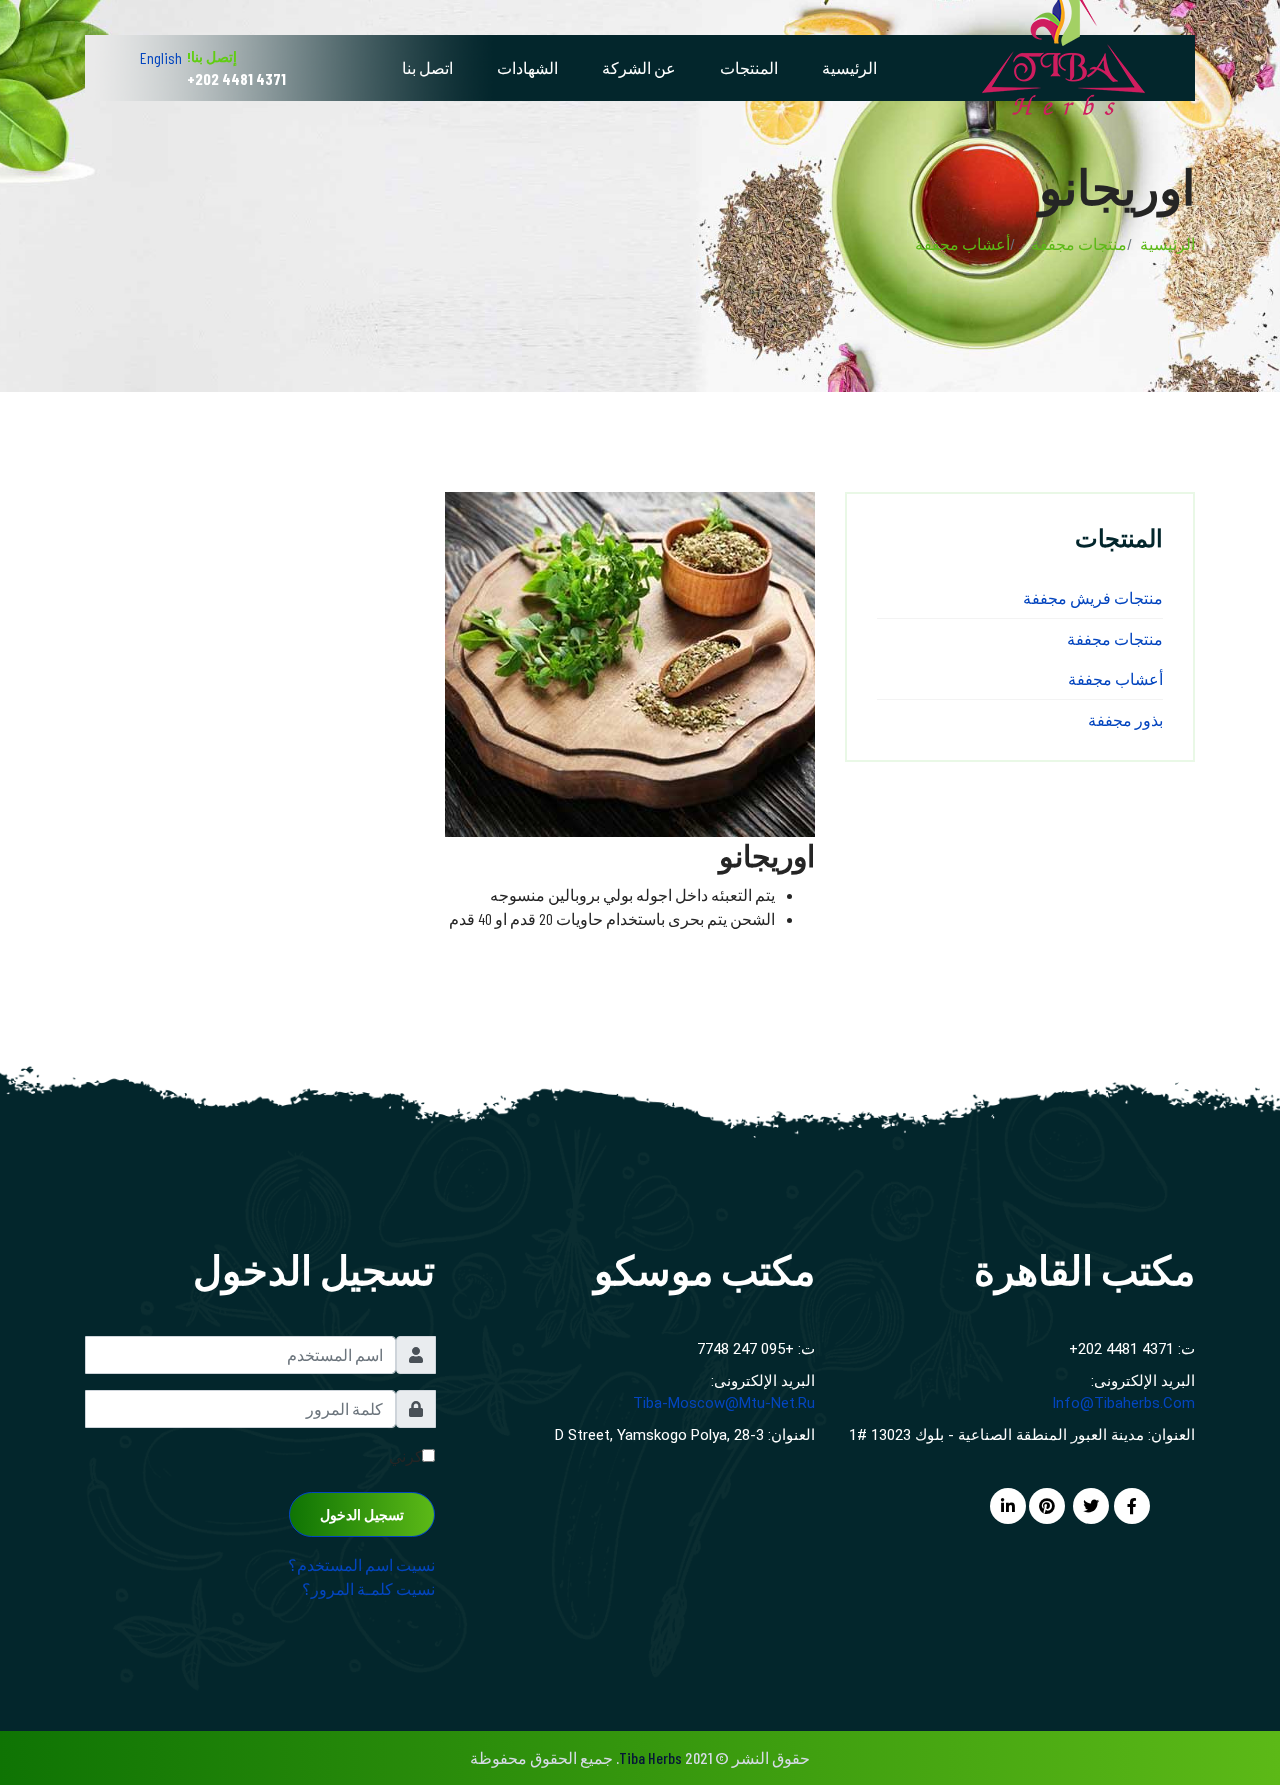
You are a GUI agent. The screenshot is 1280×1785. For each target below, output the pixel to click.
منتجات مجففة (1115, 638)
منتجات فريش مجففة (1093, 597)
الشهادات (527, 67)
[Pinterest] (1047, 1505)
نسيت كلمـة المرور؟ (368, 1588)
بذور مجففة (1125, 719)
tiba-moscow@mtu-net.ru (724, 1403)
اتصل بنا (427, 67)
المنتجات (749, 67)
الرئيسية (849, 67)
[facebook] (1132, 1505)
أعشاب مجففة (1115, 678)
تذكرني (412, 1455)
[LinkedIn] (1008, 1505)
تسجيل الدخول (362, 1514)
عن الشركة (639, 67)
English (161, 57)
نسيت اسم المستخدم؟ (361, 1564)
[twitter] (1091, 1505)
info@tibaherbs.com (1123, 1403)
